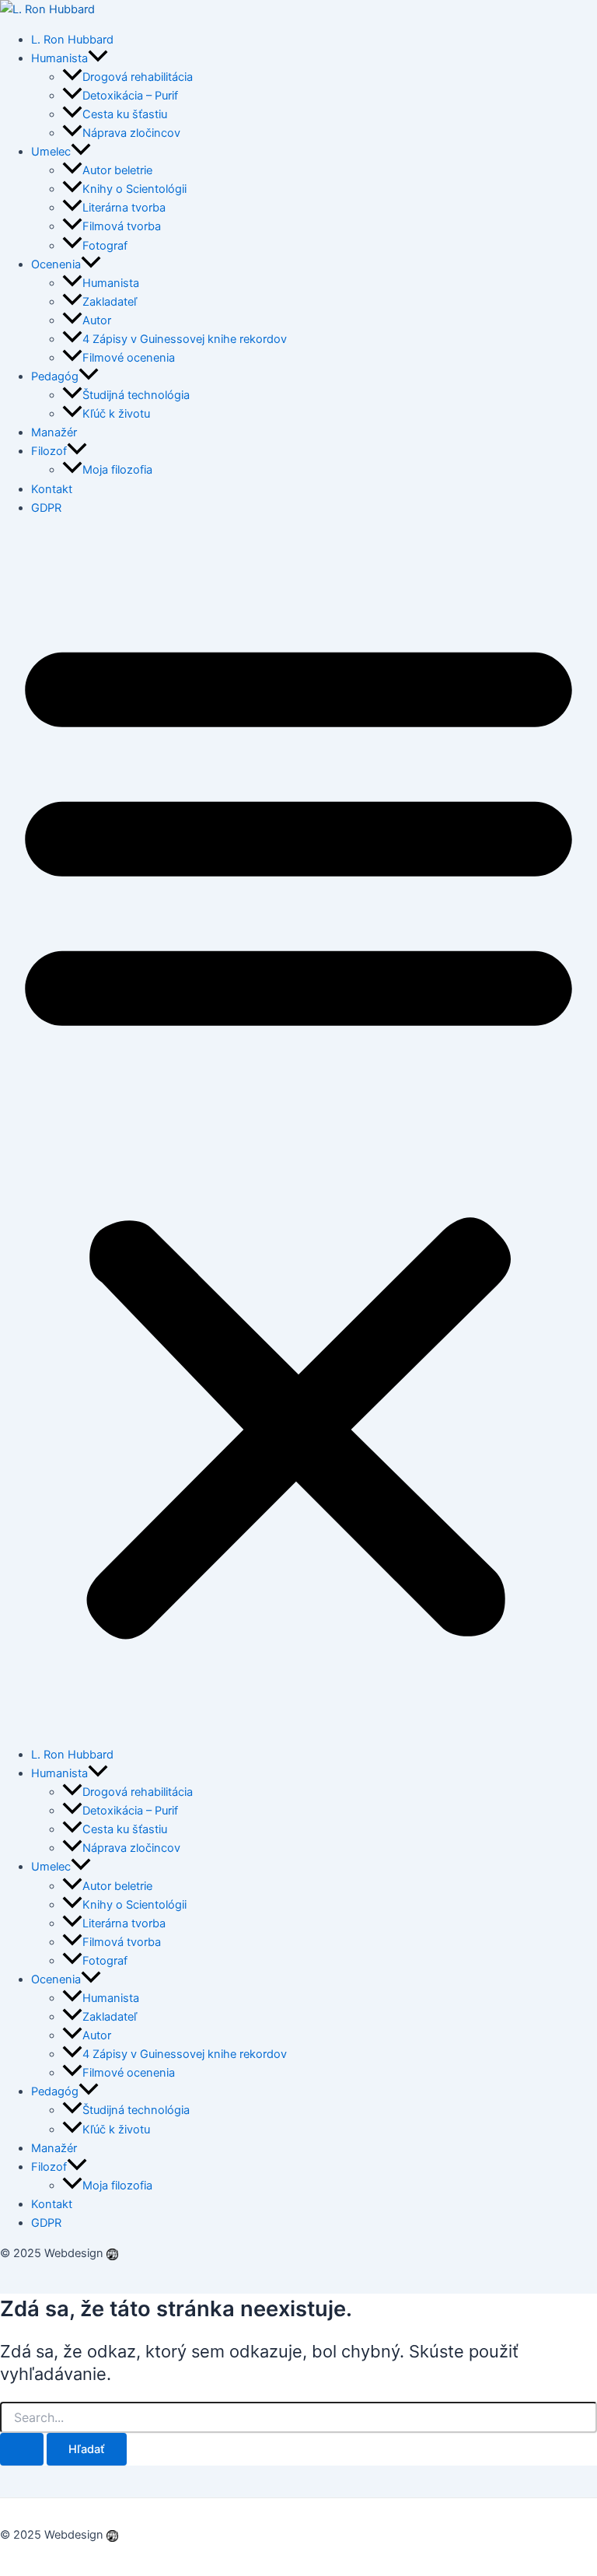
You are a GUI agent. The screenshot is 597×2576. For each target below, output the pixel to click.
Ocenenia (56, 264)
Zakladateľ (110, 302)
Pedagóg (55, 376)
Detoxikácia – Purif (130, 96)
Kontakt (52, 489)
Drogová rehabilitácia (138, 77)
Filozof (49, 451)
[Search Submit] (22, 2450)
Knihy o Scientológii (134, 189)
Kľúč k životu (116, 414)
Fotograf (105, 246)
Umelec (51, 152)
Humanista (59, 58)
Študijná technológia (136, 395)
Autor (97, 320)
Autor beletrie (117, 170)
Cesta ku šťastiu (125, 114)
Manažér (54, 432)
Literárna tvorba (124, 208)
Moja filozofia (117, 470)
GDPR (46, 508)
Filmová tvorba (122, 226)
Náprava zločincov (131, 133)
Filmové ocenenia (129, 358)
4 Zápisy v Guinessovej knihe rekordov (185, 339)
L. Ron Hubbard (72, 40)
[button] (298, 1131)
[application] (98, 58)
